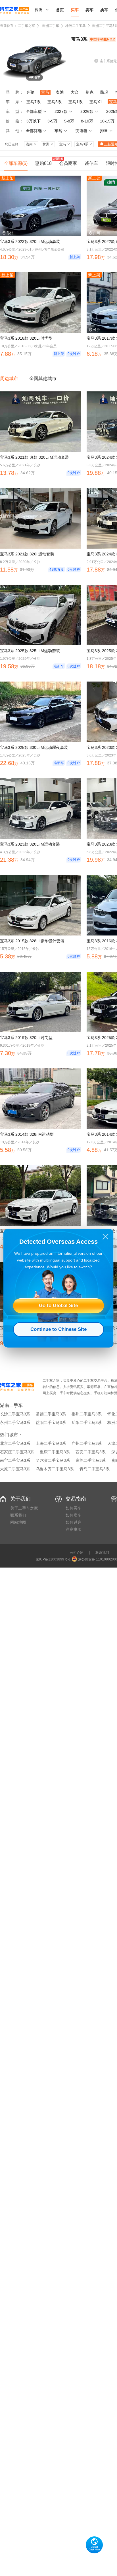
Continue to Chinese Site (58, 1329)
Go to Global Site (58, 1306)
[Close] (105, 1237)
